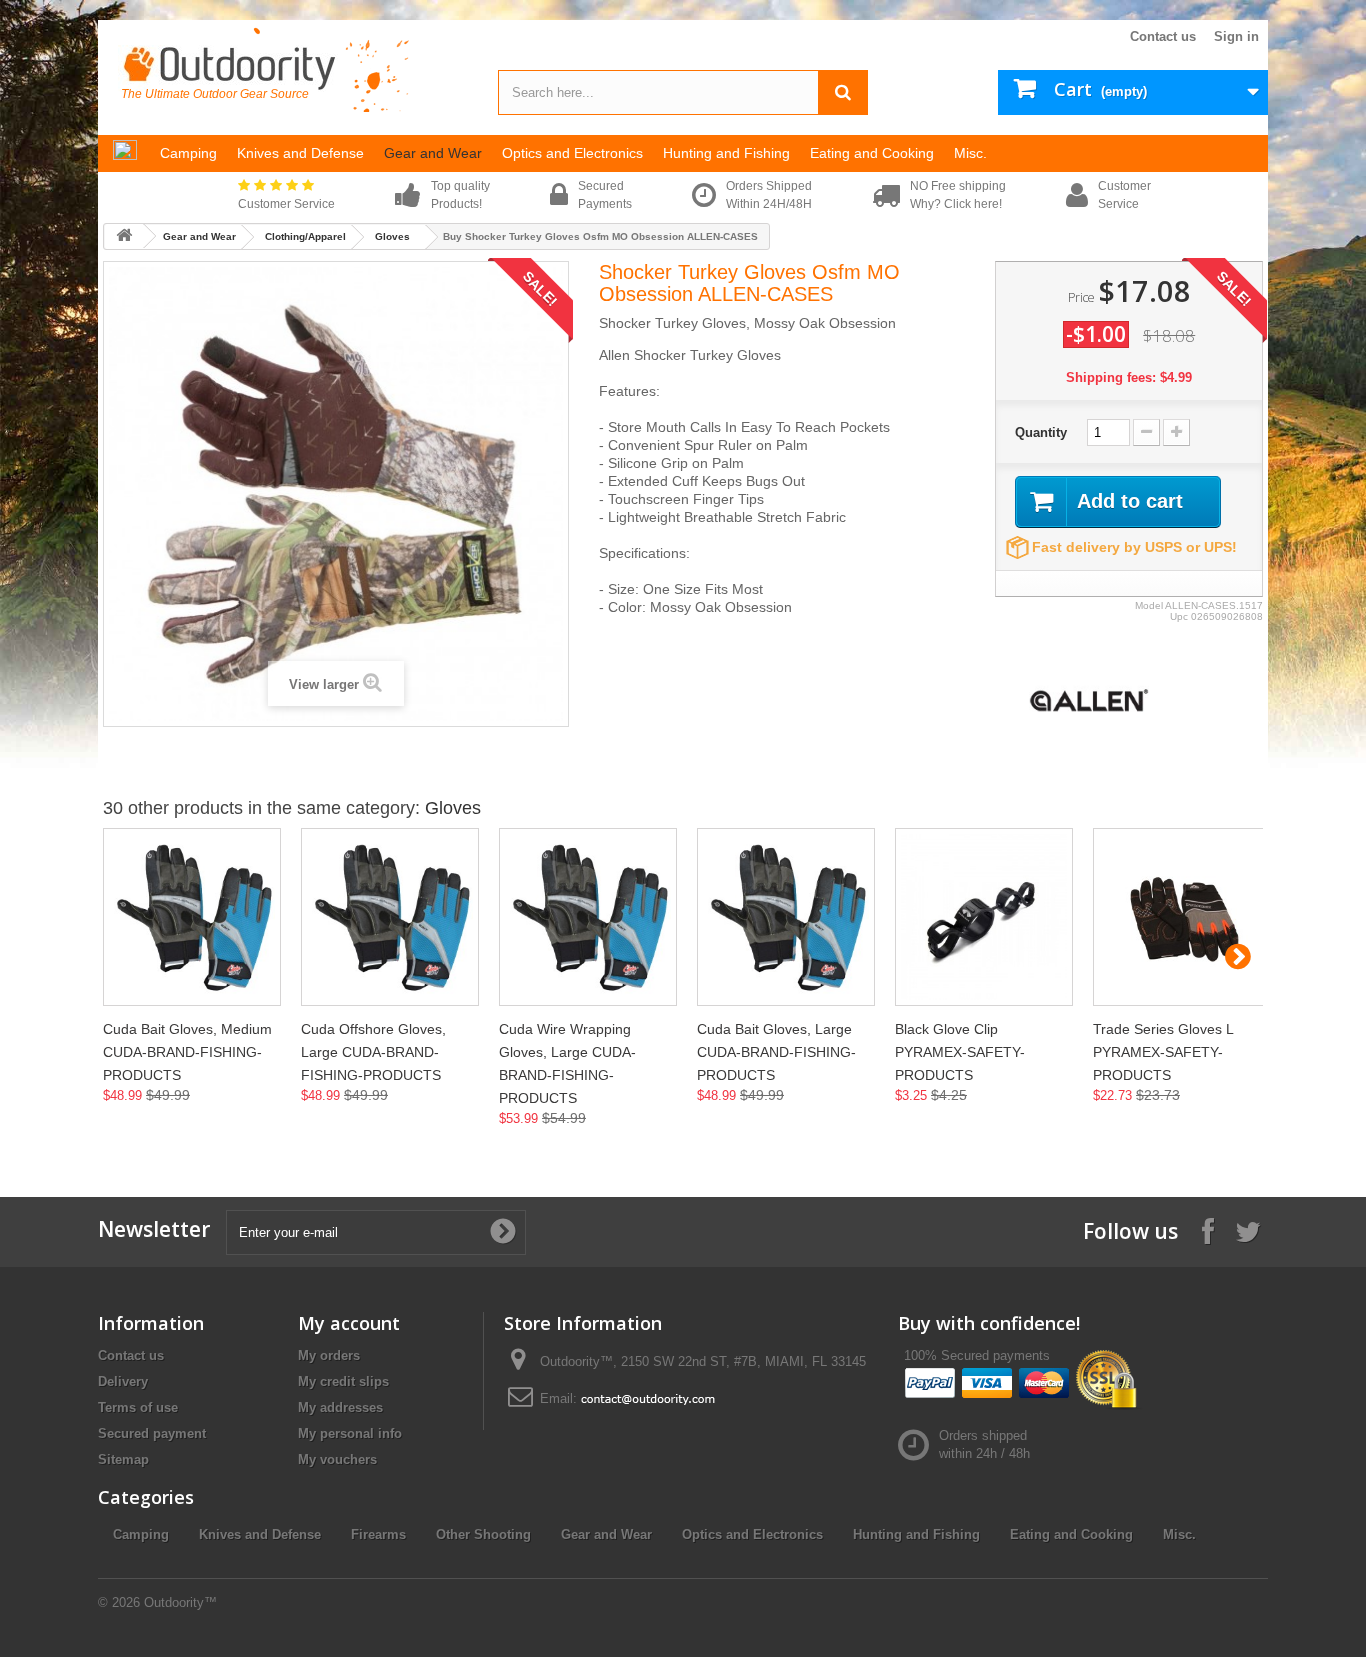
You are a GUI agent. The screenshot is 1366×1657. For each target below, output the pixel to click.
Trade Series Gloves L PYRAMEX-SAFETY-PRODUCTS (1163, 1052)
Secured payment (152, 1433)
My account (349, 1323)
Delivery (123, 1381)
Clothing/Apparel (305, 236)
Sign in (1236, 36)
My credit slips (343, 1381)
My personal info (350, 1433)
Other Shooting (483, 1534)
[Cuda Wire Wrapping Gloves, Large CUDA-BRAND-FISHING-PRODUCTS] (588, 917)
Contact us (1163, 36)
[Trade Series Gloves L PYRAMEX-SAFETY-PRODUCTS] (1182, 917)
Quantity (1041, 432)
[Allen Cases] (1089, 699)
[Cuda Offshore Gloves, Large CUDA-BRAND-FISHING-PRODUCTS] (390, 917)
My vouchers (337, 1459)
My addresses (340, 1407)
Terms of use (138, 1407)
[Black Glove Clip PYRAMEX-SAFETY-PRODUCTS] (984, 917)
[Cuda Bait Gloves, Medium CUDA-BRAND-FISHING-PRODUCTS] (192, 917)
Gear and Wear (199, 236)
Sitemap (123, 1459)
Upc (1179, 616)
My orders (329, 1355)
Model (1149, 605)
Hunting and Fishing (916, 1534)
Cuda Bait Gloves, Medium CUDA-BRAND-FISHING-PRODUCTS (187, 1052)
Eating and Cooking (1071, 1534)
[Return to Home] (124, 236)
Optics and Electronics (752, 1534)
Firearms (378, 1534)
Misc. (1179, 1534)
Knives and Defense (260, 1534)
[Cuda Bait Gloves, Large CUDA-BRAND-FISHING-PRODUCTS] (786, 917)
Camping (141, 1534)
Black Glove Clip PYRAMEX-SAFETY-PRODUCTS (960, 1052)
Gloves (392, 236)
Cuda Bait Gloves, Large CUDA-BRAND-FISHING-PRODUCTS (776, 1052)
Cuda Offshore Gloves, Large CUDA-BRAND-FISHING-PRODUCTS (373, 1052)
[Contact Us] (648, 1398)
